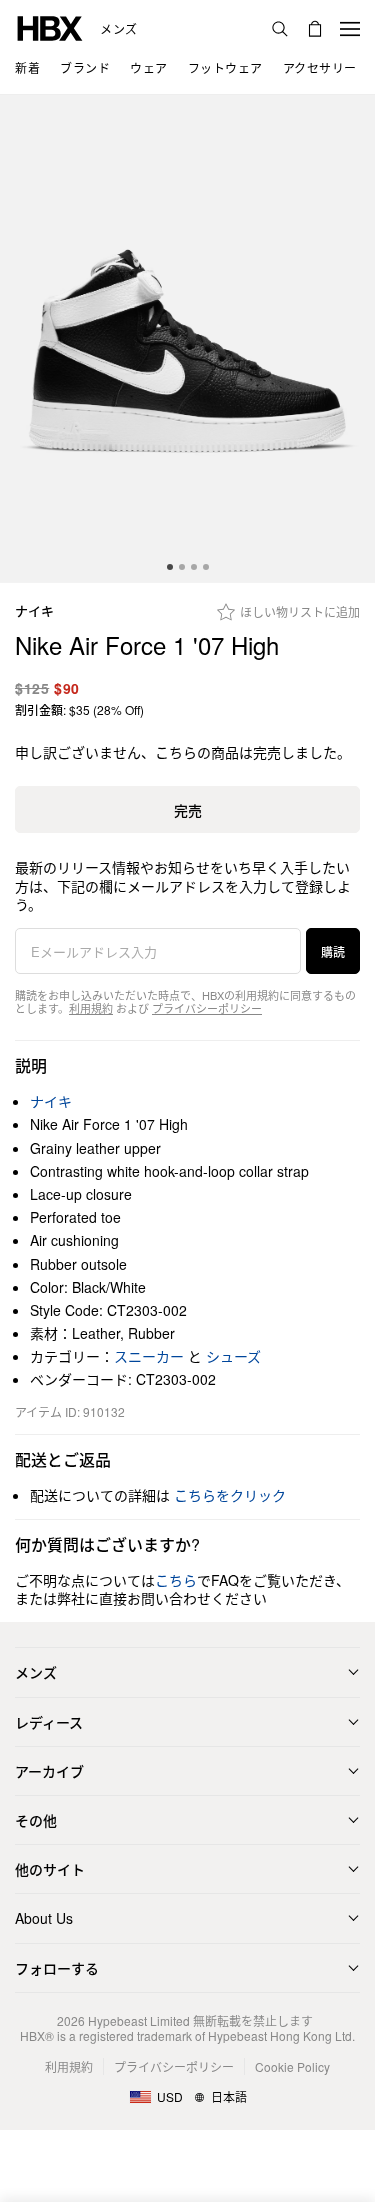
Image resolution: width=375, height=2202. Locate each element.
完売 (188, 810)
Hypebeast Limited (139, 2020)
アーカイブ (49, 1771)
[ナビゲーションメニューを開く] (350, 29)
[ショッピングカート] (315, 29)
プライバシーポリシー (207, 1008)
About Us (44, 1918)
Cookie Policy (292, 2066)
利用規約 (91, 1008)
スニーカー (149, 1356)
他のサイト (50, 1869)
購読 (333, 951)
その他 (36, 1820)
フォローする (57, 1968)
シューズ (233, 1356)
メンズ (119, 29)
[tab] (170, 567)
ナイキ (34, 611)
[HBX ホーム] (50, 26)
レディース (49, 1722)
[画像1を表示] (187, 339)
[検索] (280, 29)
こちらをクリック (230, 1495)
